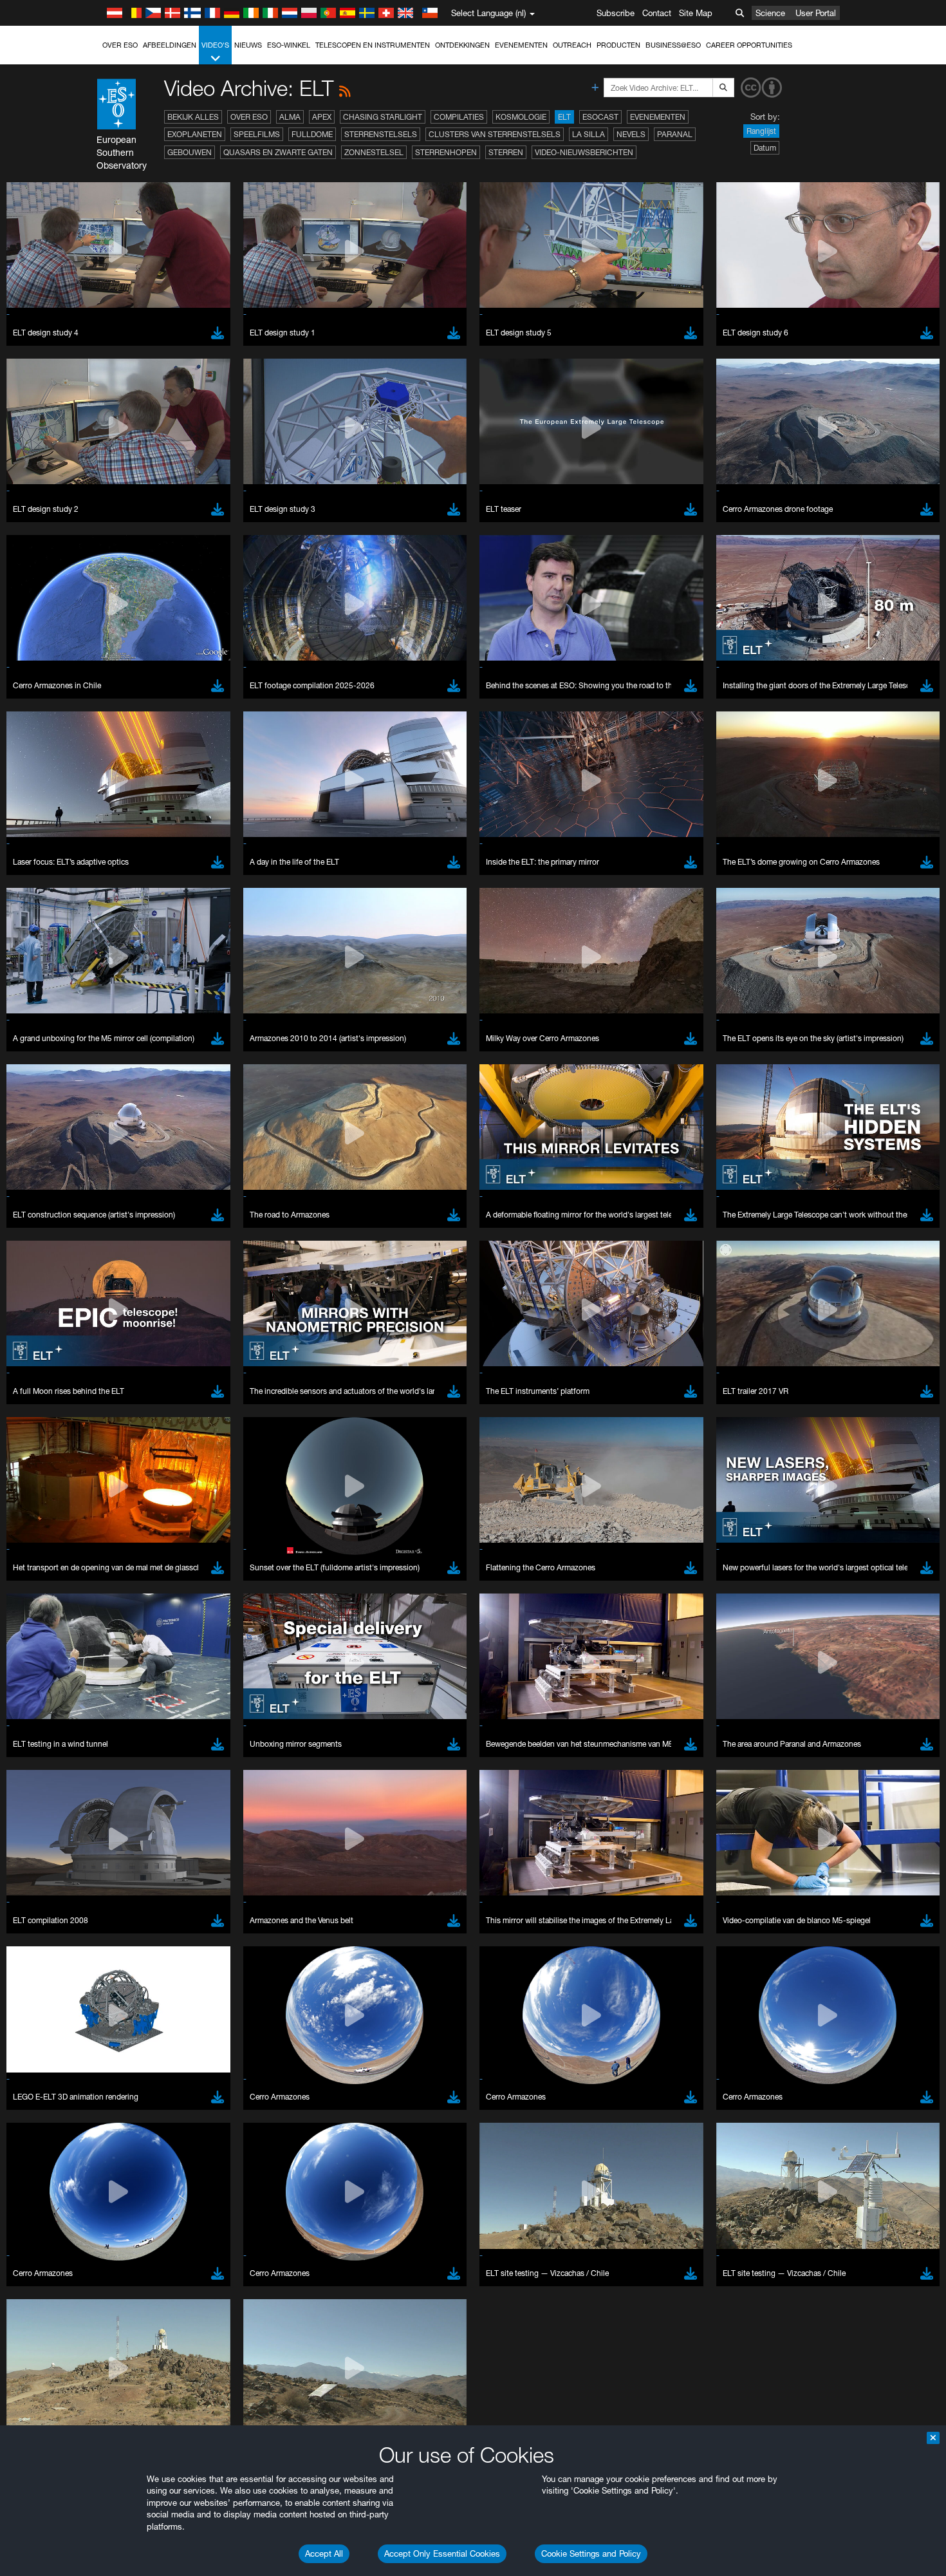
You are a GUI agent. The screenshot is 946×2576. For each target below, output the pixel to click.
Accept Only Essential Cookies (442, 2553)
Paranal (675, 134)
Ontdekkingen (462, 45)
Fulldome (312, 134)
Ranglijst (761, 131)
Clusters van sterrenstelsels (495, 134)
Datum (765, 148)
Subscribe (616, 13)
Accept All (324, 2553)
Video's (215, 45)
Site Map (696, 13)
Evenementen (521, 45)
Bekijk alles (193, 117)
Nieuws (248, 45)
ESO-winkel (289, 45)
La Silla (589, 134)
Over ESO (120, 45)
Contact (657, 13)
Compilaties (459, 117)
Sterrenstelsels (381, 134)
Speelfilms (257, 134)
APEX (322, 117)
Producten (618, 45)
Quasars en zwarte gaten (278, 152)
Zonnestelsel (374, 152)
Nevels (631, 134)
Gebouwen (190, 152)
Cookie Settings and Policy (591, 2553)
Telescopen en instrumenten (373, 45)
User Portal (816, 13)
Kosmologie (521, 117)
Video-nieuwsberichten (584, 152)
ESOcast (600, 117)
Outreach (572, 45)
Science (770, 13)
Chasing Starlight (383, 117)
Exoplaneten (195, 134)
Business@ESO (673, 45)
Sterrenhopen (446, 152)
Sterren (506, 152)
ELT (564, 117)
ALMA (290, 117)
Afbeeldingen (170, 45)
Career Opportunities (749, 45)
